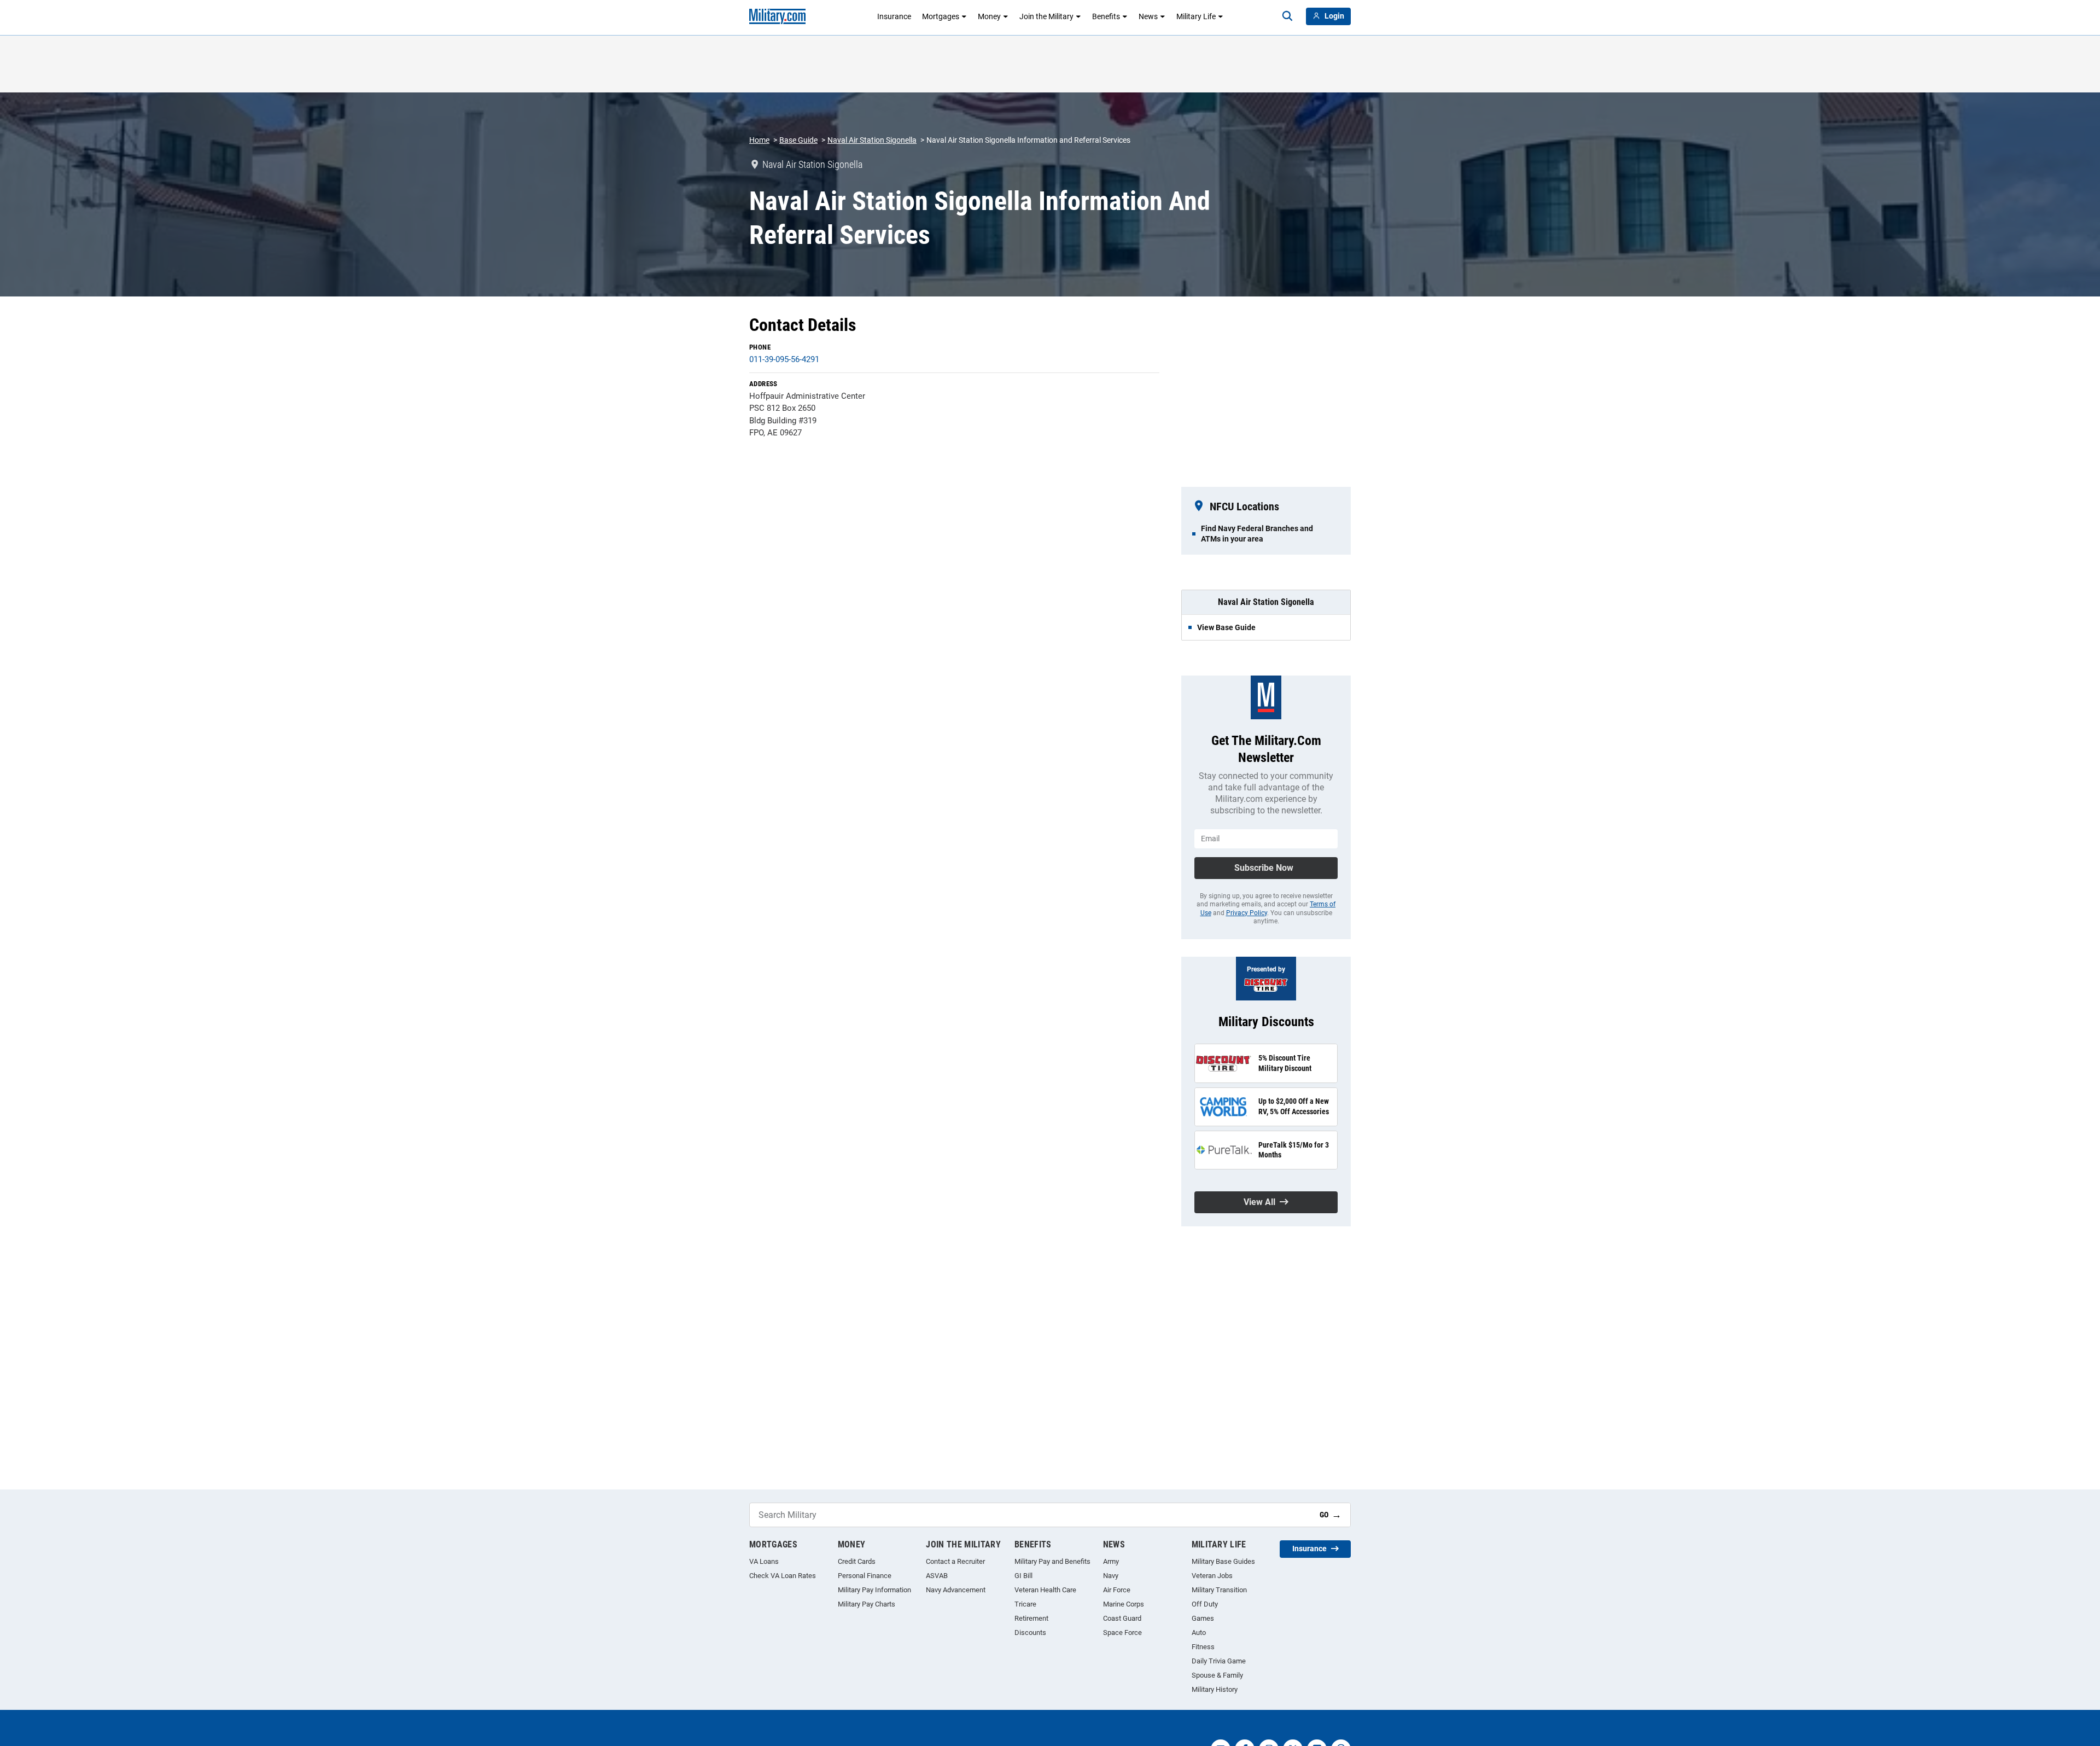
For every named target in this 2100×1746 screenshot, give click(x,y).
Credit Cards (857, 1561)
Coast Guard (1122, 1618)
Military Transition (1219, 1590)
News (1148, 16)
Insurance (894, 16)
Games (1203, 1618)
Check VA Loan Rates (783, 1576)
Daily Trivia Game (1219, 1661)
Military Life (1196, 16)
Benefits (1106, 16)
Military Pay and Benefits (1052, 1561)
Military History (1215, 1689)
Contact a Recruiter (955, 1561)
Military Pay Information (874, 1590)
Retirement (1031, 1618)
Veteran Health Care (1045, 1590)
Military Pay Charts (867, 1604)
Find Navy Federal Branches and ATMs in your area (1257, 533)
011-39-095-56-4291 (784, 359)
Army (1111, 1561)
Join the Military (1046, 16)
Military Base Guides (1223, 1561)
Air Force (1117, 1590)
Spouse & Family (1217, 1675)
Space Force (1122, 1632)
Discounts (1030, 1632)
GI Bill (1023, 1576)
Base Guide (798, 140)
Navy (1111, 1576)
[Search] (1287, 16)
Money (989, 16)
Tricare (1025, 1604)
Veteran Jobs (1212, 1576)
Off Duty (1205, 1604)
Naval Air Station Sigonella (872, 140)
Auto (1199, 1632)
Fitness (1203, 1647)
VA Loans (764, 1561)
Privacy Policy (1247, 913)
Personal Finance (865, 1576)
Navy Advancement (956, 1590)
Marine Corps (1124, 1604)
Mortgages (941, 16)
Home (759, 140)
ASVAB (937, 1576)
